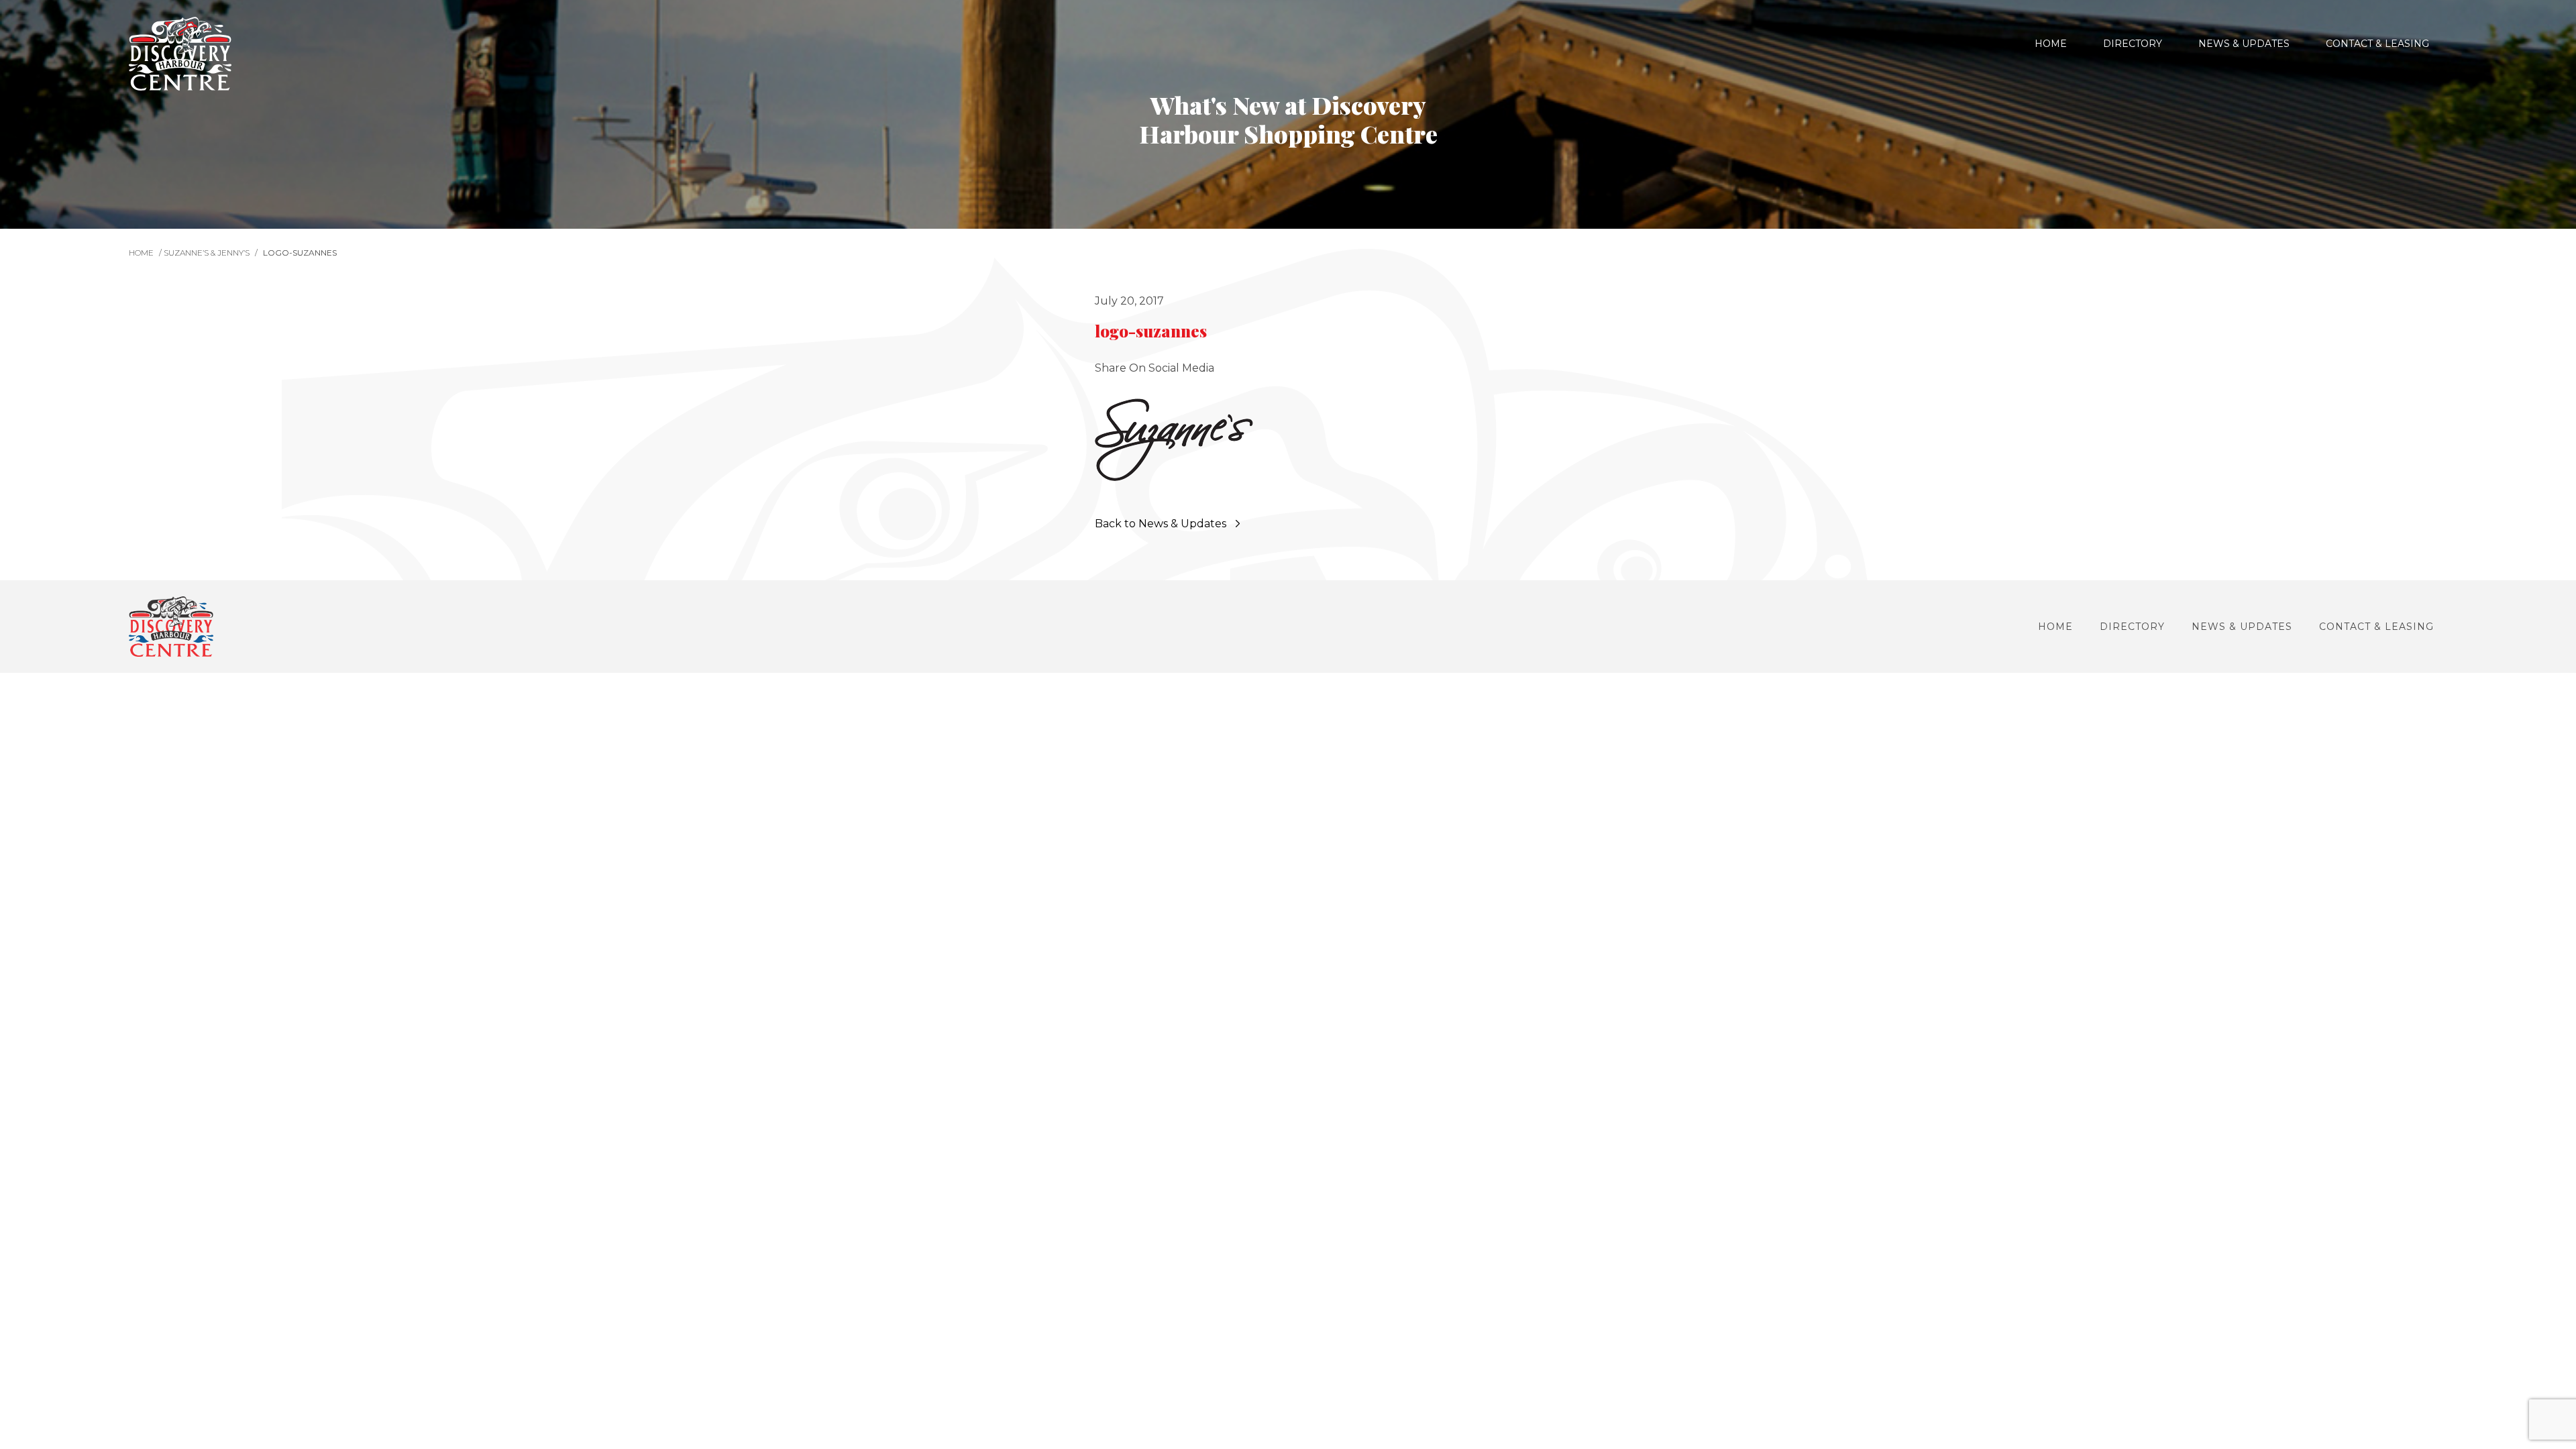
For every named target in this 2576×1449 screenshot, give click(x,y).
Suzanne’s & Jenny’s (207, 253)
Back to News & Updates (1161, 524)
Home (2051, 44)
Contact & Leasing (2377, 44)
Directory (2133, 44)
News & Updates (2244, 44)
